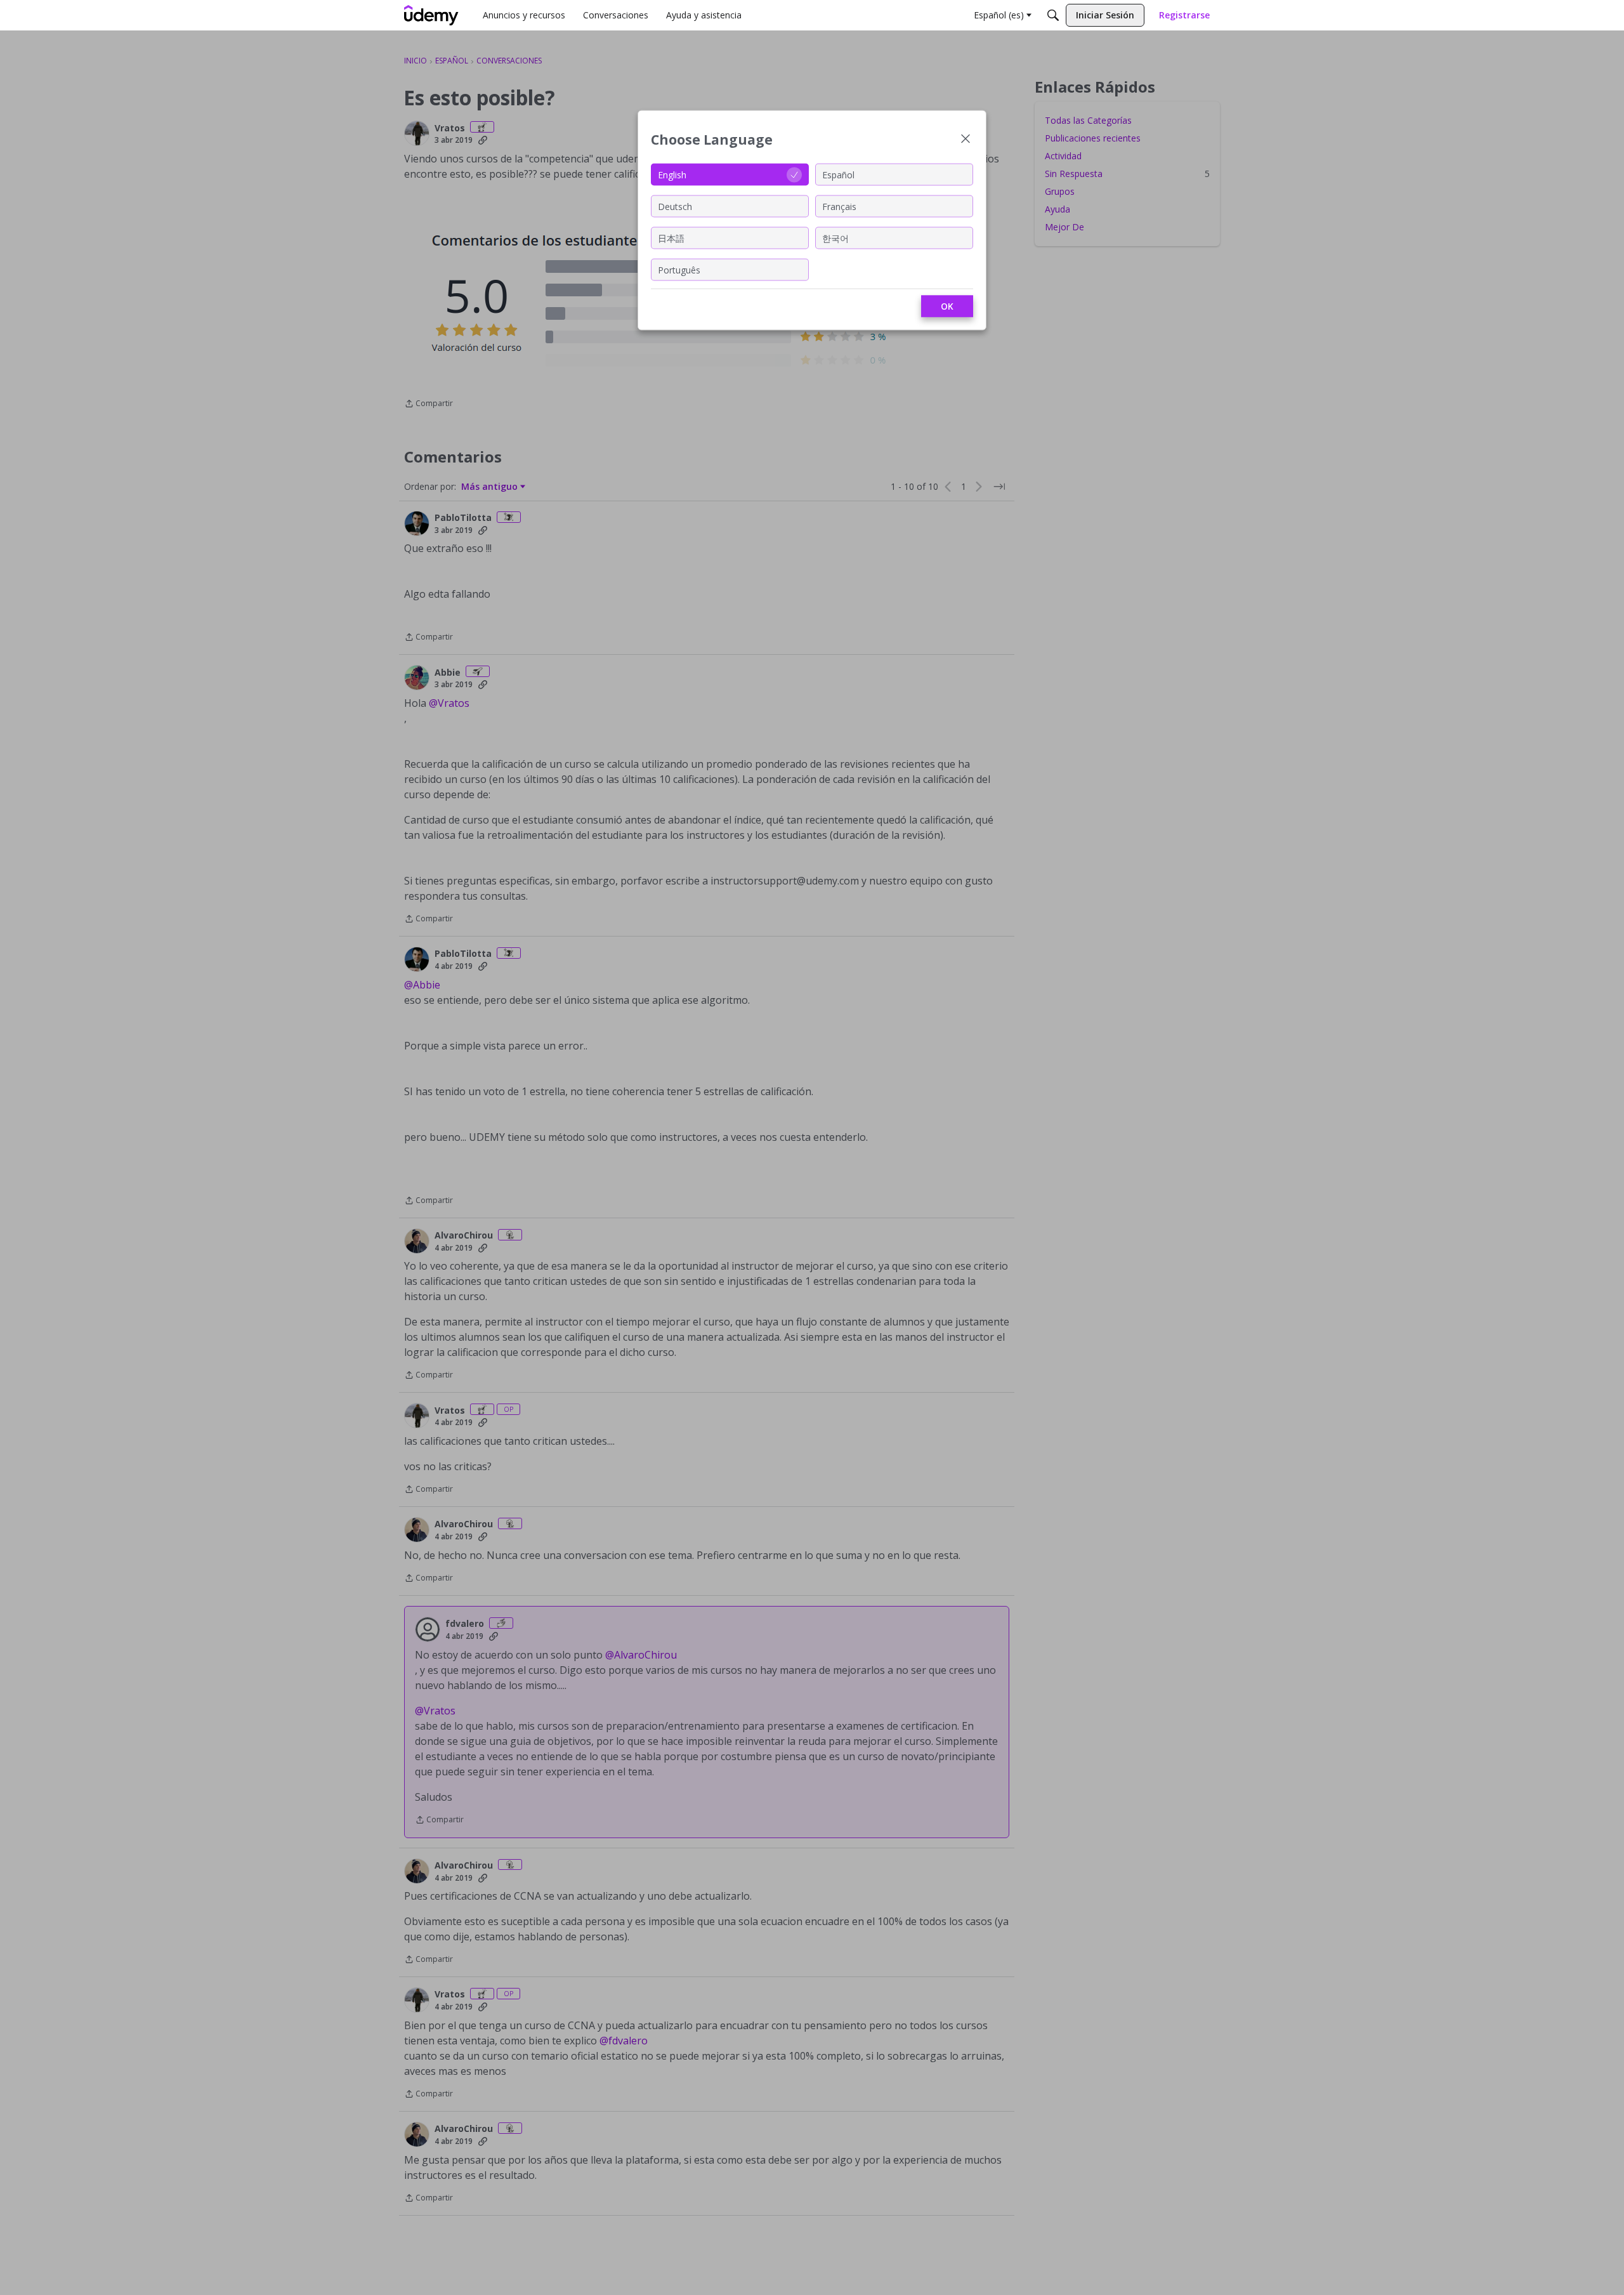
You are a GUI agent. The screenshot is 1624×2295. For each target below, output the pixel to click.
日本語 (671, 238)
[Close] (966, 140)
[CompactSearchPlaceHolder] (1053, 15)
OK (947, 306)
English (672, 174)
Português (679, 269)
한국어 (835, 238)
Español (838, 174)
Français (839, 206)
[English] (431, 15)
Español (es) (999, 15)
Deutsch (675, 206)
